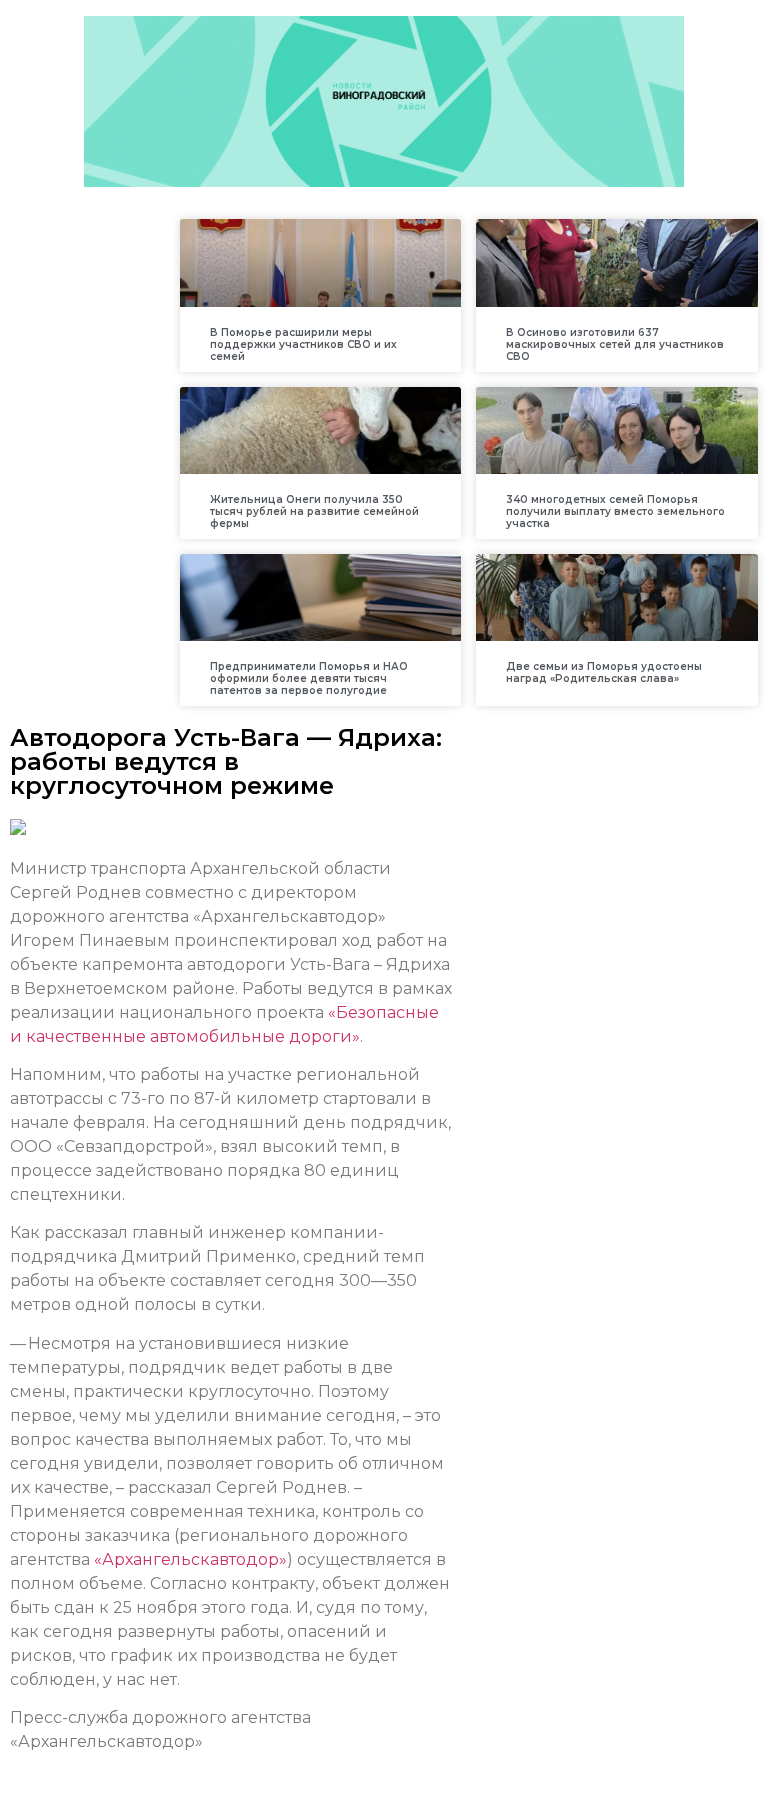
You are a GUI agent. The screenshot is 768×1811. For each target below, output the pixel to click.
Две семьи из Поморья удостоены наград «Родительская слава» (604, 672)
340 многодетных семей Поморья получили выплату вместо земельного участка (615, 511)
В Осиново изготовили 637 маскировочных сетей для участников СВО (615, 344)
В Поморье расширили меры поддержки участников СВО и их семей (303, 344)
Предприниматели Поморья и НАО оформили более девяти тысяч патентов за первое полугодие (309, 678)
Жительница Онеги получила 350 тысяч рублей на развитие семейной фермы (314, 511)
